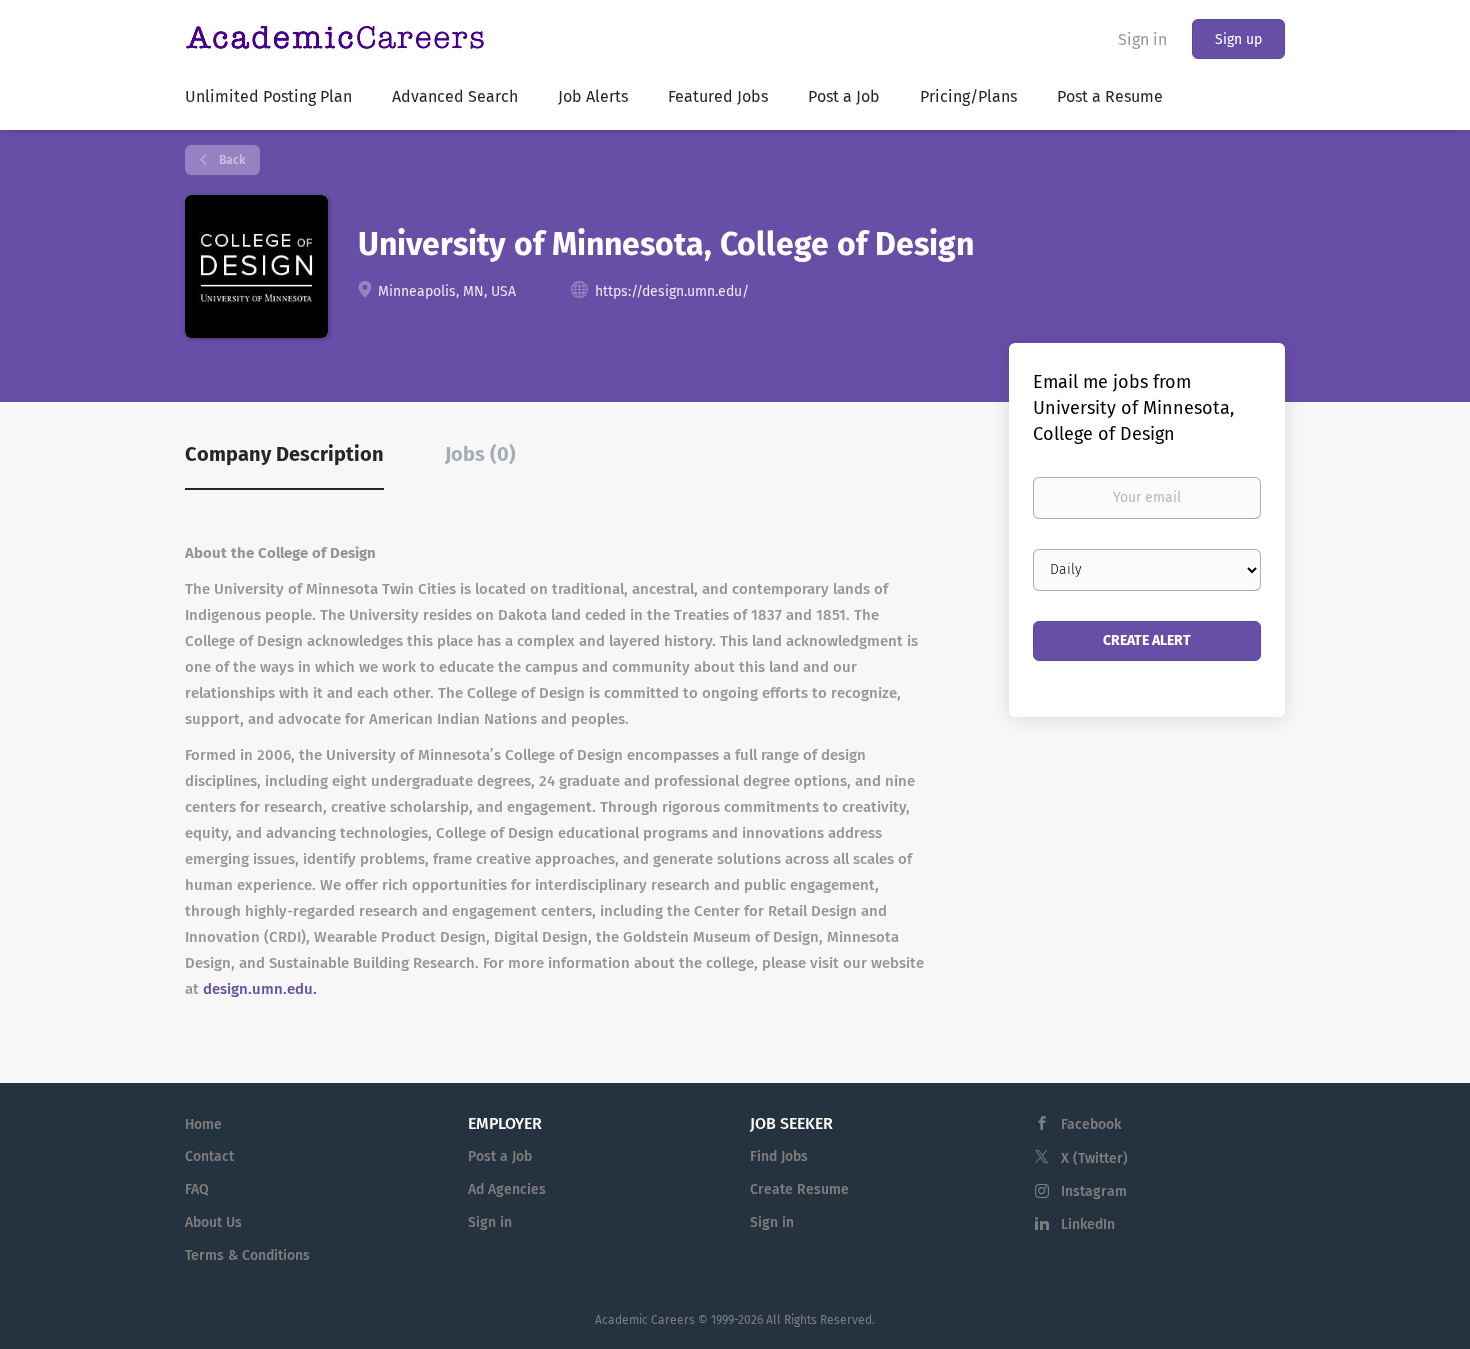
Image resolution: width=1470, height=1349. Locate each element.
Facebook (1091, 1124)
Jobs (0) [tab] (480, 454)
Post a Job (500, 1156)
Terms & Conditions (247, 1255)
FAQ (197, 1189)
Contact (209, 1156)
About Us (213, 1222)
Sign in (1142, 39)
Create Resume (799, 1189)
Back (230, 160)
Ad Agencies (507, 1189)
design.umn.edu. (260, 989)
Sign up (1238, 39)
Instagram (1094, 1191)
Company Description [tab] (284, 454)
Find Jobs (779, 1156)
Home (203, 1124)
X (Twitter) (1094, 1158)
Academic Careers (645, 1320)
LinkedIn (1088, 1224)
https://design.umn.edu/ (672, 291)
